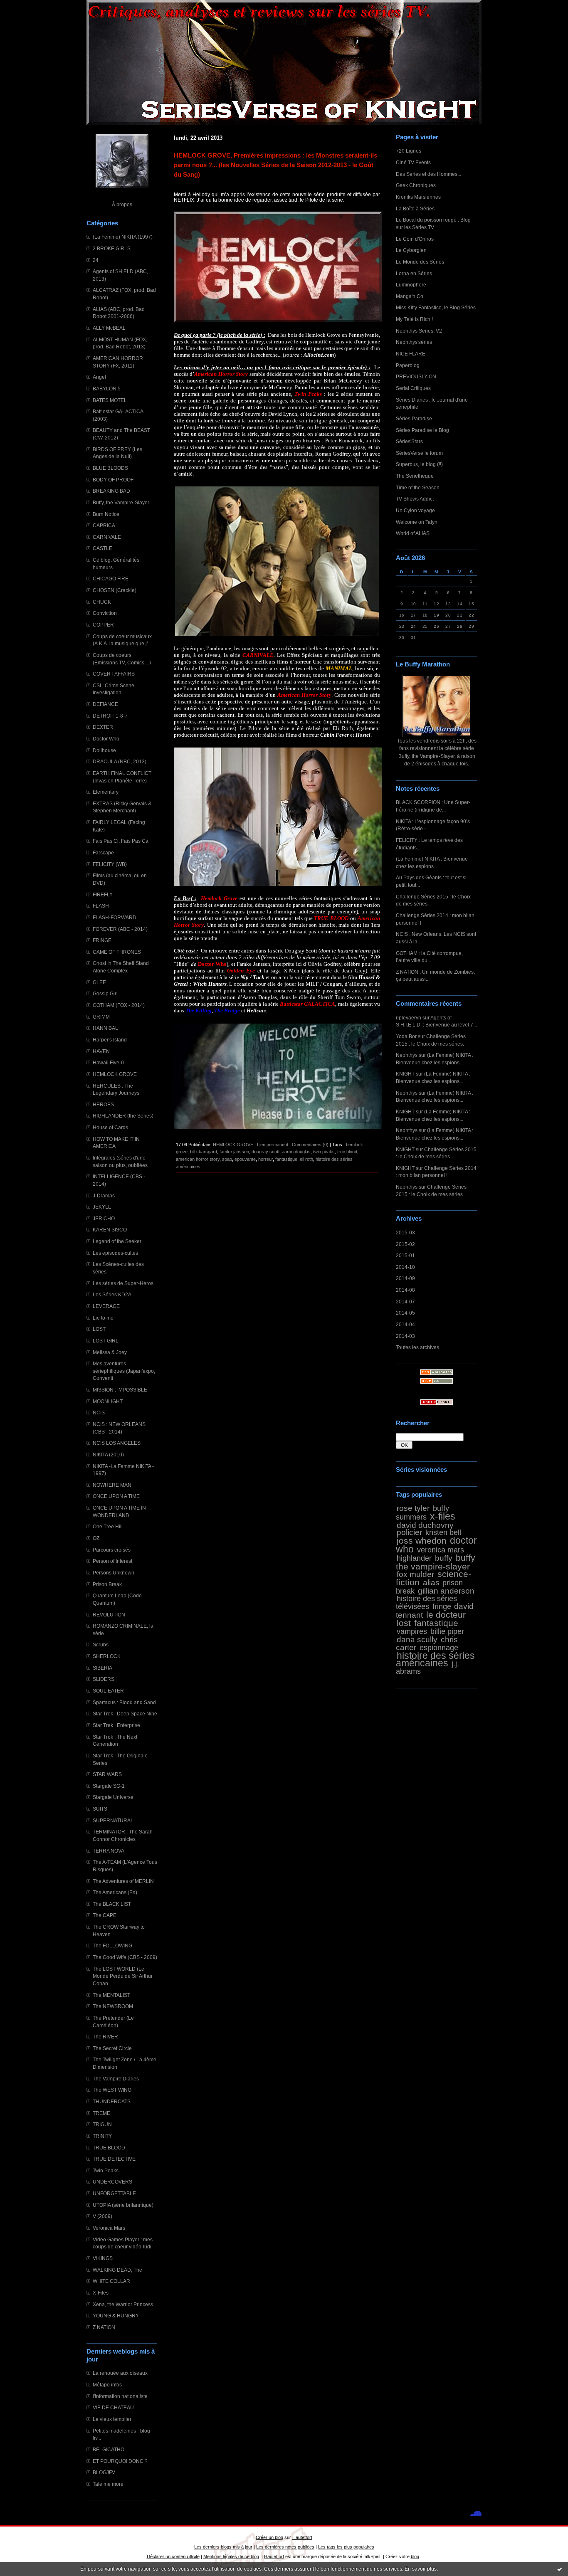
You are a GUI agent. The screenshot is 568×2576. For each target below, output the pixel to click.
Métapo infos (107, 2385)
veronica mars (441, 1550)
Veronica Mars (109, 2228)
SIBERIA (102, 1668)
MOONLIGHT (108, 1401)
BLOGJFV (104, 2472)
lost (404, 1623)
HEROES (103, 1104)
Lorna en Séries (414, 273)
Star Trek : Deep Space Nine (125, 1714)
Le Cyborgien (411, 250)
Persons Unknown (114, 1573)
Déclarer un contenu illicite (173, 2556)
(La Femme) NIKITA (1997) (123, 237)
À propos (122, 204)
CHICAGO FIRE (111, 579)
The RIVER (105, 2037)
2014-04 (405, 1324)
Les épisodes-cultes (115, 1253)
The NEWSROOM (113, 2006)
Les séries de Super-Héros (123, 1283)
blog (415, 2556)
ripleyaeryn (409, 1018)
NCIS (99, 1413)
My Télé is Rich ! (414, 319)
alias (431, 1582)
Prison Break (107, 1584)
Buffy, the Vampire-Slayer (121, 502)
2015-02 (405, 1244)
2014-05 (405, 1313)
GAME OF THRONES (117, 952)
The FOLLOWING (112, 1946)
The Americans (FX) (115, 1892)
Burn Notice (106, 514)
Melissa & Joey (110, 1352)
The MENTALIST (111, 1995)
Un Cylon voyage (415, 510)
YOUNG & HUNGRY (116, 2316)
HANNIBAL (105, 1028)
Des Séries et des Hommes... (428, 174)
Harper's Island (110, 1040)
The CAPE (105, 1915)
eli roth (306, 1159)
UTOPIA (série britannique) (123, 2205)
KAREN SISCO (110, 1230)
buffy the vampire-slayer (436, 1562)
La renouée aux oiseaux (120, 2373)
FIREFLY (103, 894)
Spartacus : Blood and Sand (124, 1702)
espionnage (439, 1648)
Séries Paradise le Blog (422, 430)
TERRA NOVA (109, 1851)
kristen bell (443, 1532)
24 (96, 260)
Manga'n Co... (411, 296)
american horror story (198, 1159)
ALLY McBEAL (109, 328)
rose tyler (413, 1508)
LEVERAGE (106, 1306)
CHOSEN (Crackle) (115, 590)
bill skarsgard (204, 1152)
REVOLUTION (109, 1615)
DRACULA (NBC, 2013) (120, 761)
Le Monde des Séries (420, 262)
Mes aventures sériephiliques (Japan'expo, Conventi (124, 1371)
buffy (444, 1558)
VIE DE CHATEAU (113, 2407)
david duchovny (425, 1525)
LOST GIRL (106, 1341)
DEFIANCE (105, 704)
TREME (101, 2113)
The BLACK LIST (112, 1904)
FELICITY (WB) (110, 864)
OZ (96, 1538)
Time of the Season (418, 487)
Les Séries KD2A (112, 1294)
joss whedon (422, 1541)
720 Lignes (409, 151)
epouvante (245, 1159)
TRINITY (102, 2136)
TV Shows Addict (415, 499)
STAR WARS (107, 1774)
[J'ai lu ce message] (560, 2569)
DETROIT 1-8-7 (110, 716)
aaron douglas (296, 1152)
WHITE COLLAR (111, 2281)
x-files (443, 1516)
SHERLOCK (107, 1656)
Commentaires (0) (310, 1145)
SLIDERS (104, 1679)
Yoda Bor (406, 1036)
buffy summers (422, 1513)
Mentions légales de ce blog (231, 2556)
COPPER (103, 625)
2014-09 (405, 1278)
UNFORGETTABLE (114, 2193)
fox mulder (415, 1574)
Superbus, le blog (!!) (419, 464)
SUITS (100, 1809)
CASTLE (102, 548)
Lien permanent (273, 1145)
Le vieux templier (112, 2419)
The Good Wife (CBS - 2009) (125, 1957)
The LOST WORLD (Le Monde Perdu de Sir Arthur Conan (123, 1976)
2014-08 (405, 1290)
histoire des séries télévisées (426, 1603)
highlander (414, 1558)
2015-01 (405, 1255)
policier (409, 1532)
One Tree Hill (108, 1526)
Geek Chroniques (416, 185)
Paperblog (408, 365)
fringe (442, 1606)
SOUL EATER (108, 1691)
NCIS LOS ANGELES (117, 1443)
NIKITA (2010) (108, 1455)
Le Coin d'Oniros (415, 239)
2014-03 (405, 1336)
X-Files (101, 2293)
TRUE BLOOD (109, 2148)
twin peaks (324, 1152)
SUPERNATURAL (113, 1820)
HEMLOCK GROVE (115, 1074)
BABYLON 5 (107, 389)
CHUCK (102, 602)
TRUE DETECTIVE (114, 2159)
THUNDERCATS (112, 2101)
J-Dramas (104, 1195)
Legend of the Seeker (117, 1241)
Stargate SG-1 (109, 1786)
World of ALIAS (413, 533)
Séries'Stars (409, 441)
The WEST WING (112, 2090)
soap (227, 1159)
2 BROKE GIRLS (112, 248)
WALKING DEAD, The (117, 2270)
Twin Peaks (106, 2170)
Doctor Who (106, 739)
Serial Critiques (413, 388)
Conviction (105, 613)
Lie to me (103, 1318)
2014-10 (405, 1267)
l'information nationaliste (120, 2396)
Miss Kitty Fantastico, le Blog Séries (436, 307)
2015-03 (405, 1232)
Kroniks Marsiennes (418, 197)
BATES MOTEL (110, 400)
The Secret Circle (112, 2048)
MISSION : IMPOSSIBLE (120, 1390)
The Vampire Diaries (116, 2079)
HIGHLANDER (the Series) (123, 1116)
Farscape (103, 852)
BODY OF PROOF (113, 480)
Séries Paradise (414, 418)
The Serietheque (415, 476)
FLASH (101, 906)
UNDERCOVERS (112, 2182)
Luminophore (411, 285)
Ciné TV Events (413, 162)
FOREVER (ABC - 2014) (120, 929)
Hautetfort (302, 2537)
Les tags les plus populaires (346, 2547)
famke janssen (234, 1152)
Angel (99, 377)
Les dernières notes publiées (285, 2547)
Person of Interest (112, 1561)
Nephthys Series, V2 (419, 331)
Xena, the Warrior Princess (123, 2304)
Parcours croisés (112, 1550)
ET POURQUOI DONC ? (120, 2461)
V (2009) (102, 2216)
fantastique (436, 1623)
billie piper (447, 1631)
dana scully (417, 1639)
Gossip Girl (105, 993)
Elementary (106, 792)
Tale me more (108, 2484)
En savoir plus (421, 2569)
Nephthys (407, 1055)
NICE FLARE (411, 354)
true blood (347, 1152)
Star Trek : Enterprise (116, 1725)
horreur (265, 1159)
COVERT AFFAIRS (114, 674)
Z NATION (104, 2327)
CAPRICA (104, 525)
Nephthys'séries (414, 342)
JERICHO (104, 1218)
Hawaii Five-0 (108, 1062)
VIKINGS (103, 2258)
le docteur (446, 1615)
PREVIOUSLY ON (416, 376)
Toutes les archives (417, 1347)
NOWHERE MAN (112, 1485)
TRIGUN (102, 2124)
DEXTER (103, 727)
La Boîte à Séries (415, 208)
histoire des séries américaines (435, 1659)
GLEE (99, 982)
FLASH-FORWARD (115, 917)
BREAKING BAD (111, 491)
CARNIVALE (107, 537)
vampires (412, 1631)
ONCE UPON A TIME (116, 1496)
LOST (99, 1329)
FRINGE (102, 940)
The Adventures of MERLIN (123, 1881)
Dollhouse (104, 750)
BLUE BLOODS (110, 468)
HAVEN (101, 1051)
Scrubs (101, 1645)
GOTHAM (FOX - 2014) (119, 1005)
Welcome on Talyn (417, 522)
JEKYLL (102, 1207)
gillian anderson (446, 1591)
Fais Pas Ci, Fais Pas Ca (121, 841)
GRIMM (101, 1017)
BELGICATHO (109, 2449)
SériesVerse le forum (419, 453)
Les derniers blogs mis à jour (223, 2547)
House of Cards (110, 1127)
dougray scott (265, 1152)
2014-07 (405, 1302)
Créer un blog (269, 2537)
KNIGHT (405, 1074)
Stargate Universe (113, 1797)
